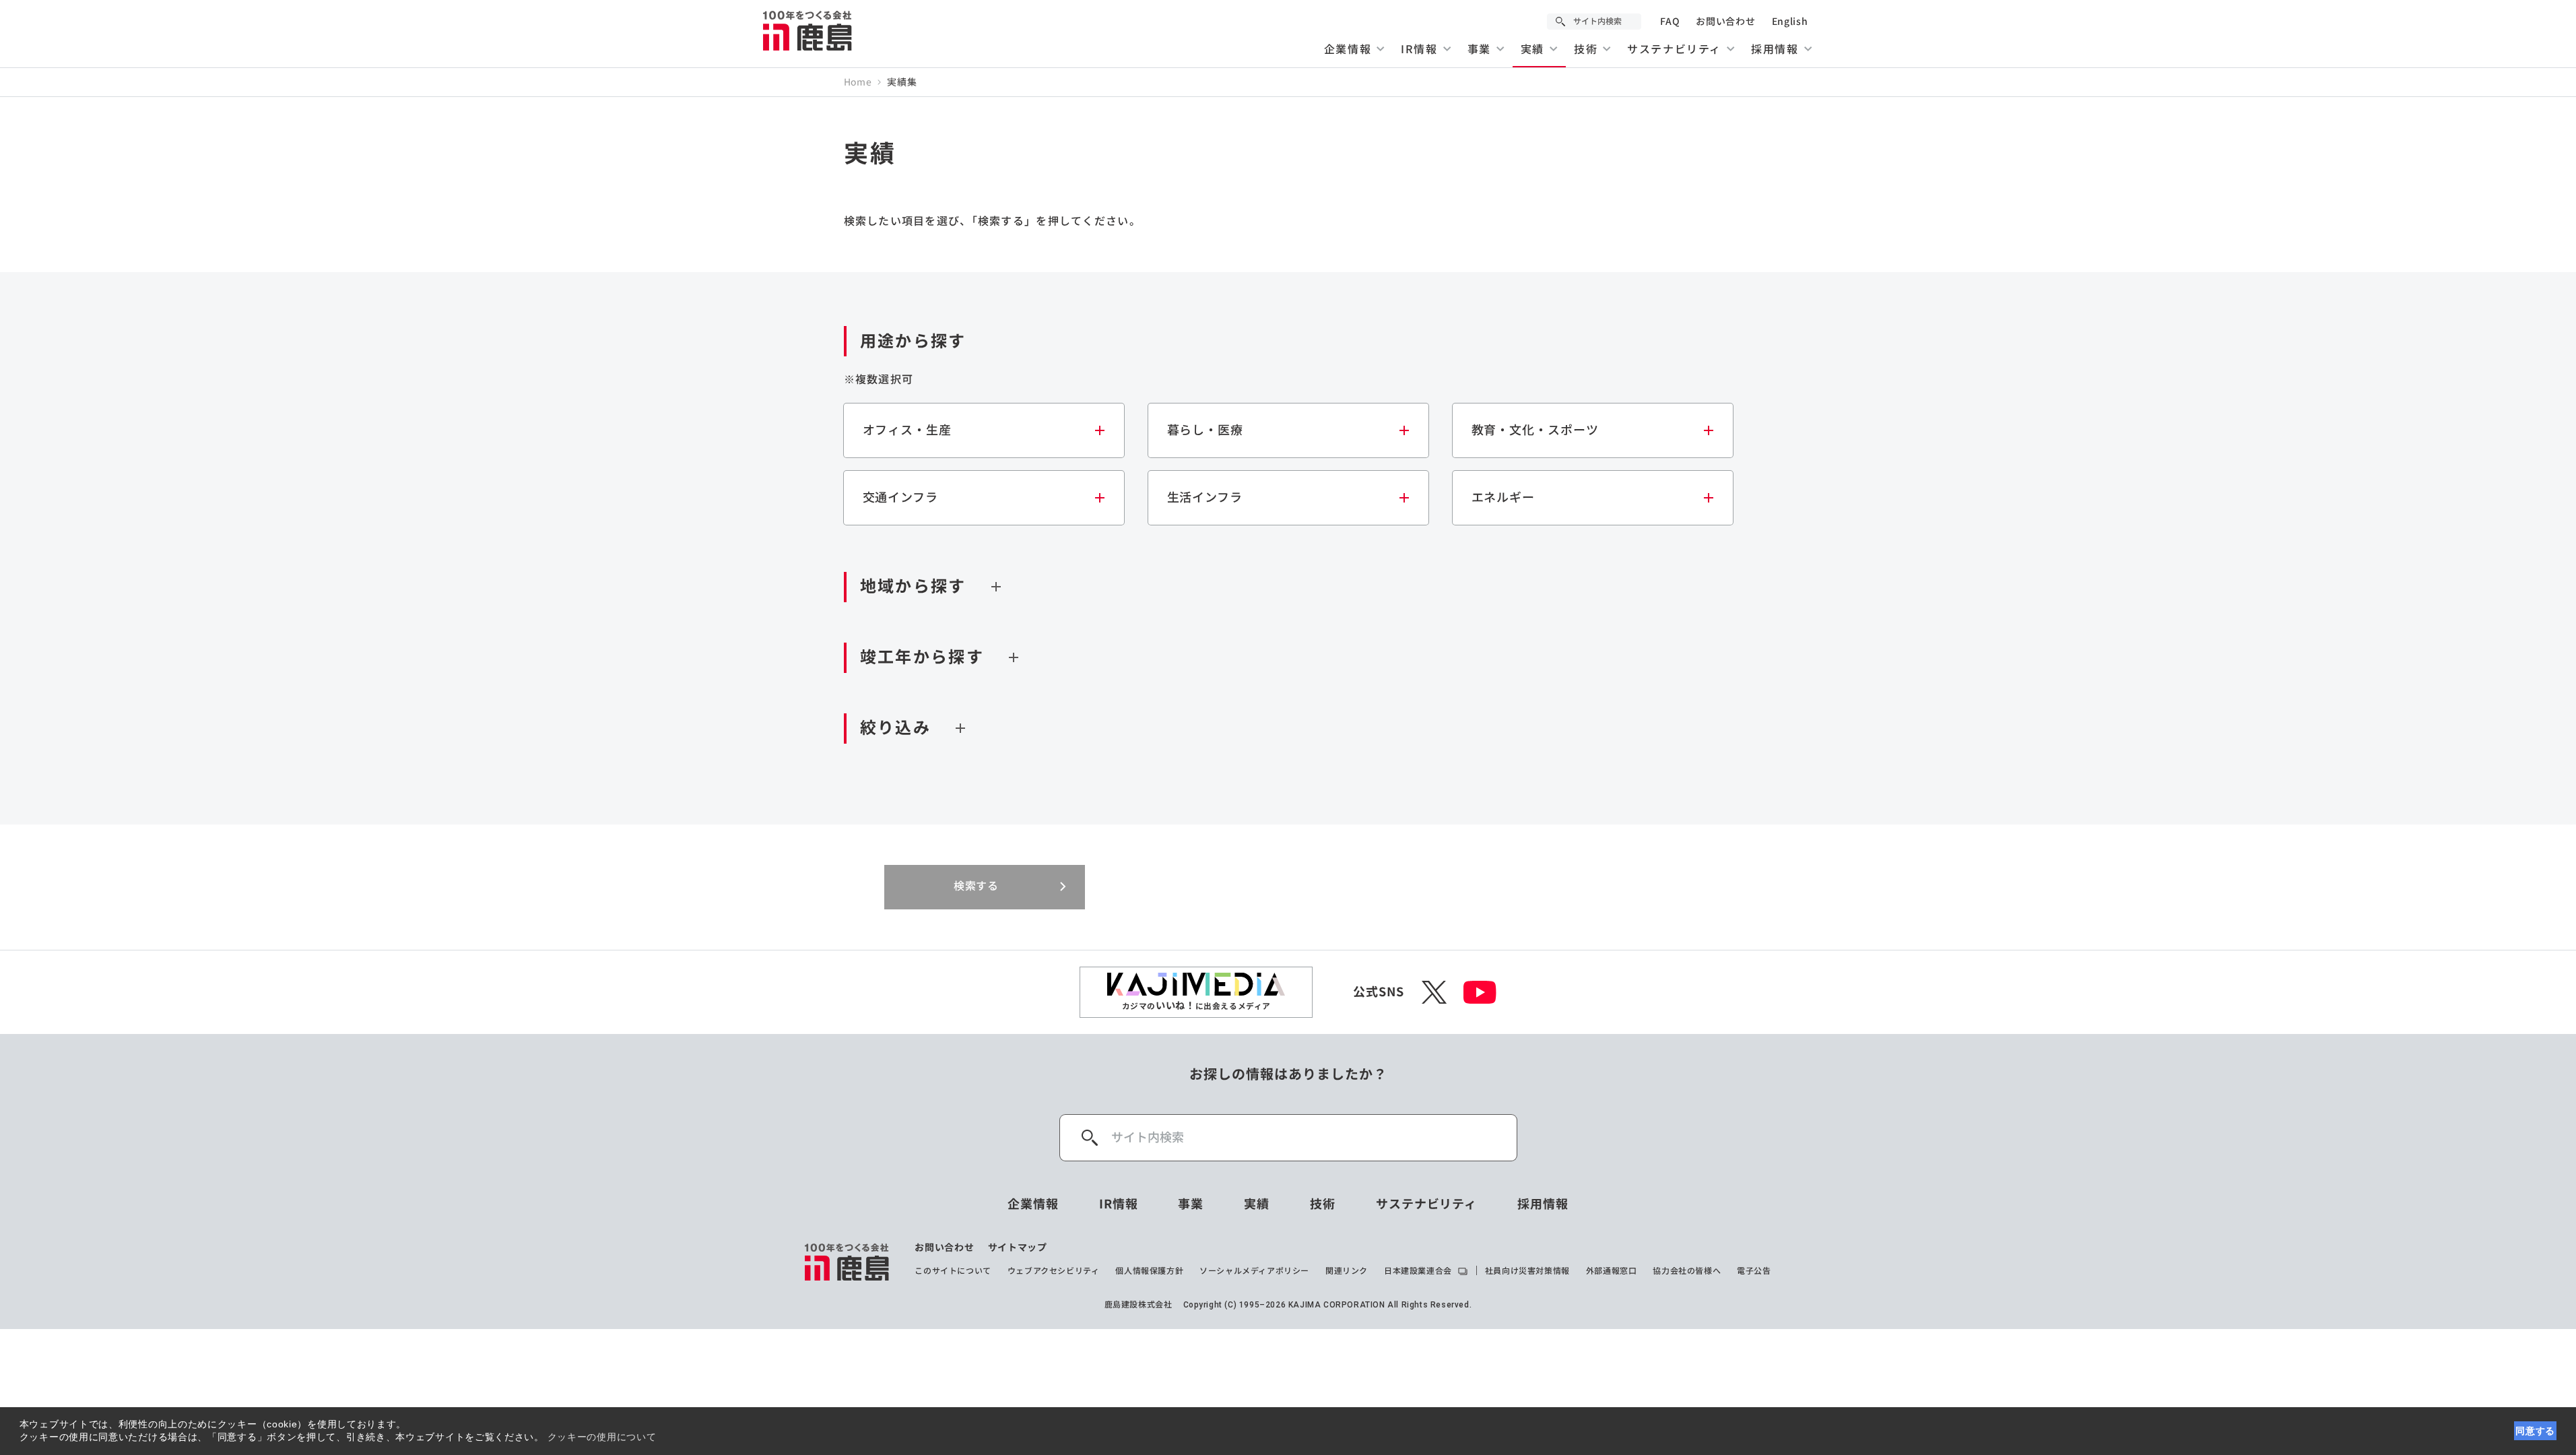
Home (858, 82)
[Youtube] (1480, 992)
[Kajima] (808, 30)
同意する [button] (2535, 1431)
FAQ (1670, 22)
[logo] (848, 1262)
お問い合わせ (1725, 22)
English (1790, 22)
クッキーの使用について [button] (602, 1437)
